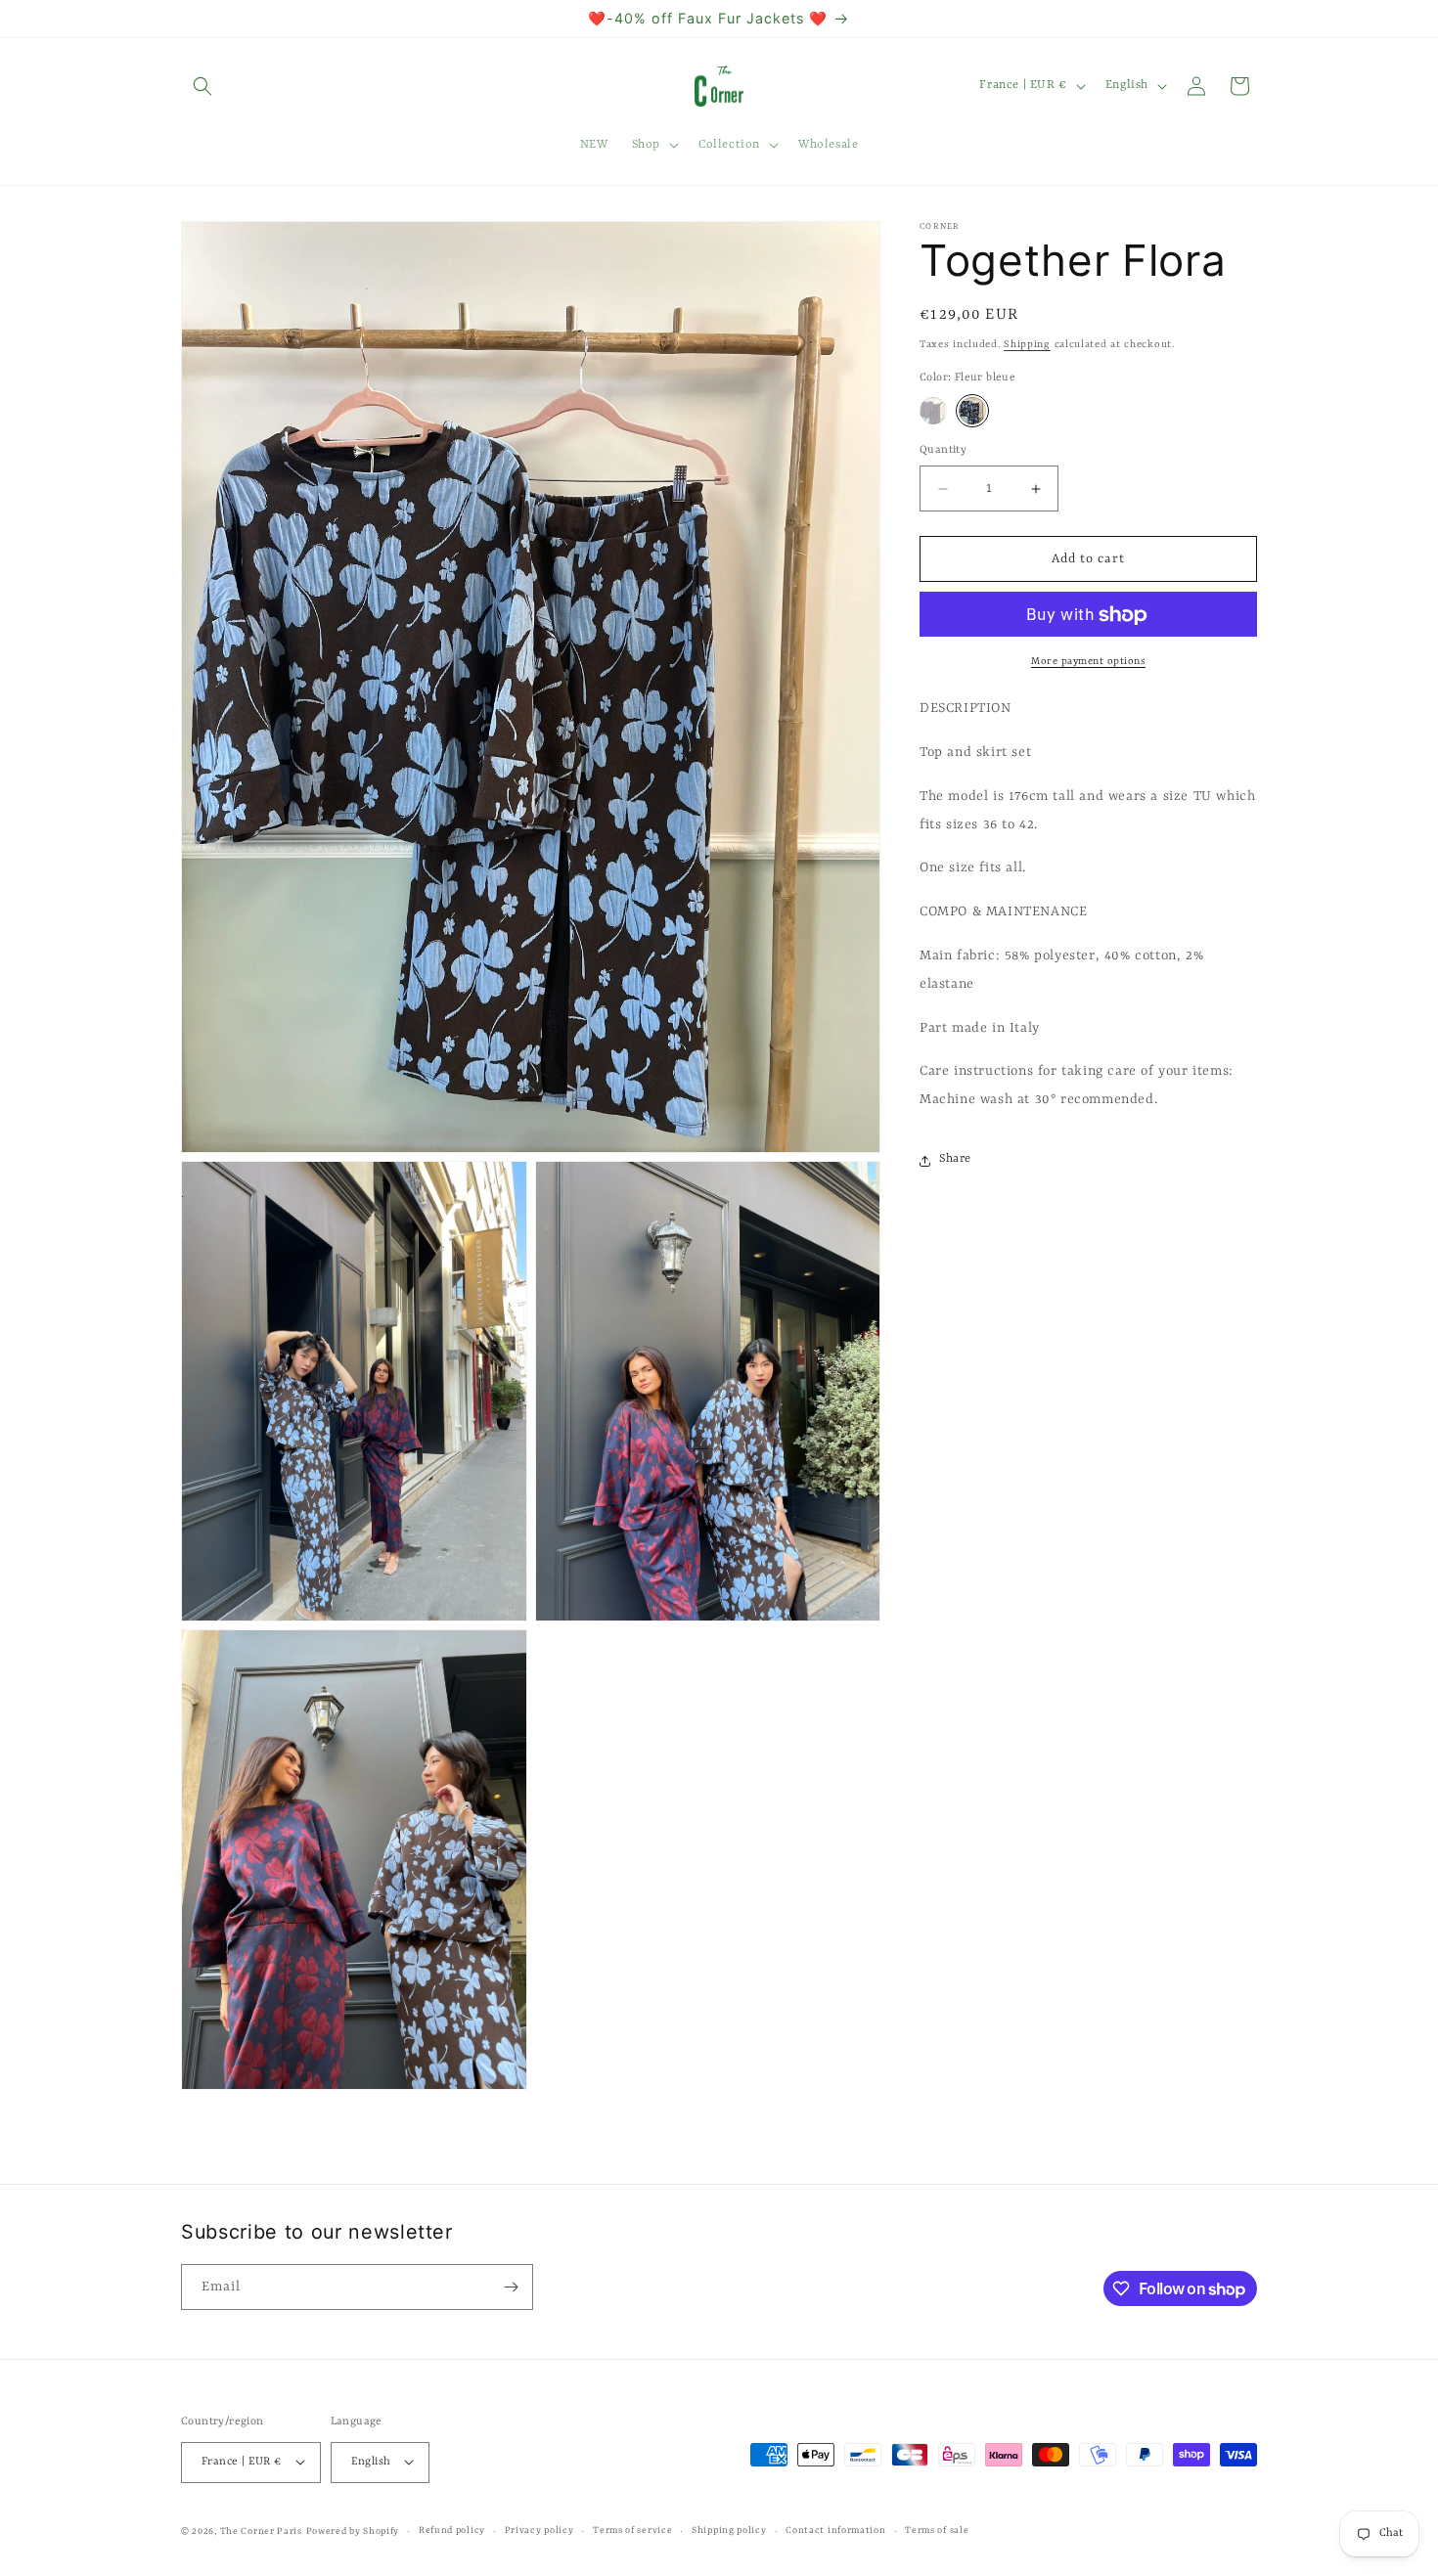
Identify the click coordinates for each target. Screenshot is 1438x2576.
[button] (202, 86)
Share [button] (955, 1160)
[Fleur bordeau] (933, 411)
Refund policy (452, 2530)
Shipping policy (729, 2530)
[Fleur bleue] (972, 411)
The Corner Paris (261, 2531)
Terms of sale (937, 2530)
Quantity (943, 450)
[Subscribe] (511, 2287)
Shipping (1027, 344)
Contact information (835, 2530)
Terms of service (632, 2530)
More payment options (1088, 662)
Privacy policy (539, 2530)
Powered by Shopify (353, 2531)
